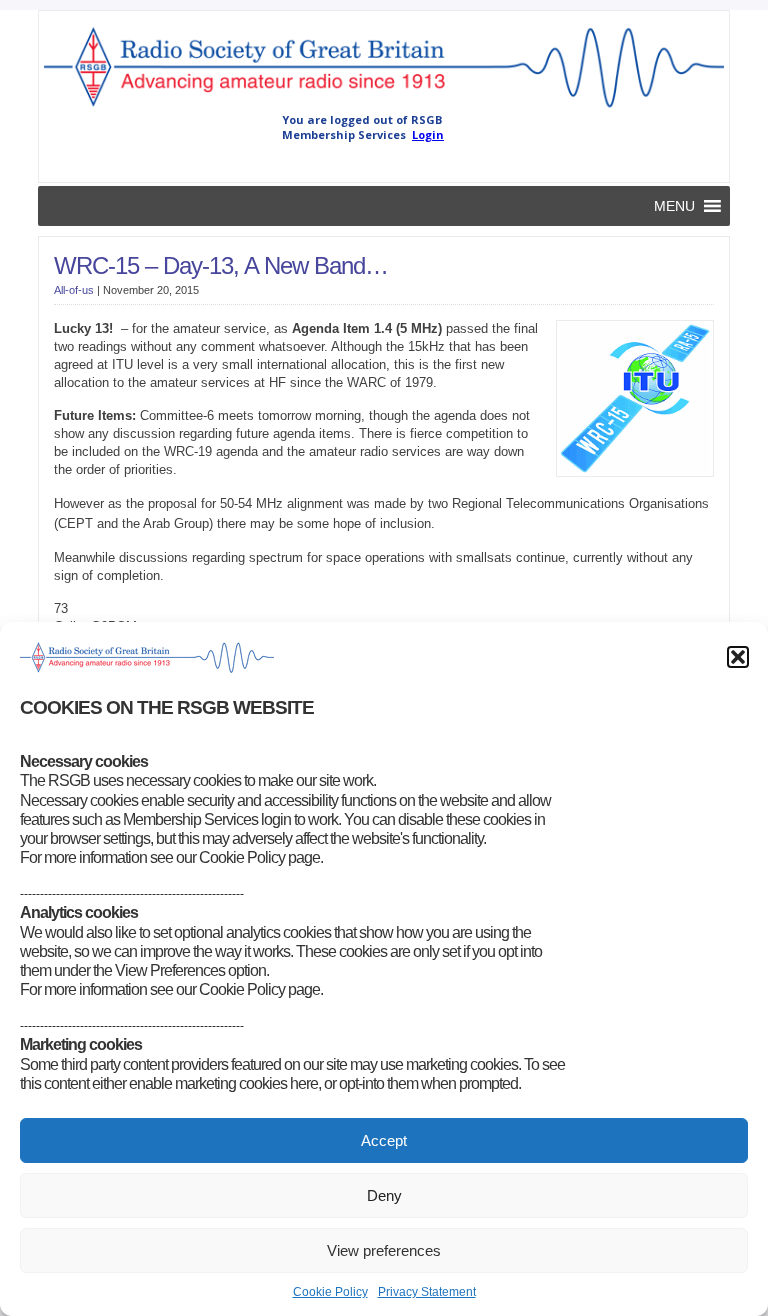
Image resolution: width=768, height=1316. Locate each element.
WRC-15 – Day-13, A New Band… (221, 265)
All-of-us (74, 290)
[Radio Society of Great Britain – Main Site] (383, 108)
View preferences (384, 1250)
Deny (384, 1195)
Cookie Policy (330, 1292)
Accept (384, 1140)
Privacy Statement (427, 1292)
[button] (738, 657)
